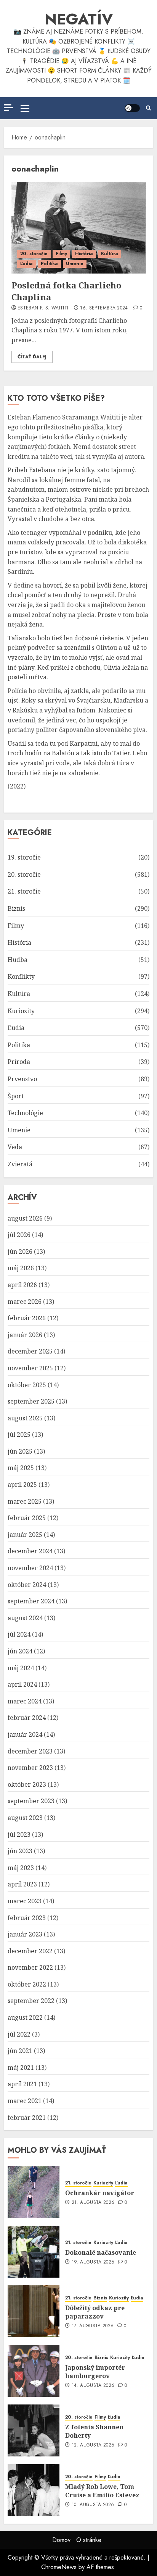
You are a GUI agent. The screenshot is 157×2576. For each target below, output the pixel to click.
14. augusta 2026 (93, 2386)
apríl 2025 (22, 1485)
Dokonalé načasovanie (101, 2252)
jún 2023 (20, 1851)
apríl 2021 (22, 2084)
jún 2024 (20, 1651)
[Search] (148, 108)
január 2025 (25, 1535)
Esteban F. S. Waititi (43, 308)
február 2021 (27, 2118)
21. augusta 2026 (93, 2203)
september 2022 (31, 2001)
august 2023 (25, 1818)
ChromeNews (59, 2567)
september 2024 (31, 1601)
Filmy (61, 254)
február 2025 (27, 1518)
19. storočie (24, 857)
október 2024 (27, 1585)
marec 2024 (25, 1701)
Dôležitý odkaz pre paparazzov (95, 2312)
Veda (15, 1147)
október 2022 (27, 1984)
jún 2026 (20, 1252)
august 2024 (25, 1618)
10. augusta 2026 (93, 2505)
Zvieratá (20, 1164)
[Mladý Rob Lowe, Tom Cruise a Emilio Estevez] (34, 2490)
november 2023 (30, 1768)
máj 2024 (21, 1668)
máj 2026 (21, 1268)
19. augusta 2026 (93, 2262)
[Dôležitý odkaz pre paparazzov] (34, 2311)
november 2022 (30, 1967)
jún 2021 (20, 2051)
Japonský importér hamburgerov (95, 2372)
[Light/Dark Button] (132, 108)
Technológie (25, 1113)
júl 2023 (19, 1834)
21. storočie (24, 891)
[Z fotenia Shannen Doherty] (34, 2430)
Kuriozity (21, 1011)
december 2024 (30, 1551)
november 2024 (30, 1568)
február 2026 (27, 1318)
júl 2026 (19, 1235)
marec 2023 (25, 1901)
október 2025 (27, 1385)
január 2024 (25, 1734)
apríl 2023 (22, 1884)
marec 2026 (25, 1302)
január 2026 (25, 1335)
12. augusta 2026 (93, 2445)
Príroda (19, 1062)
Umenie (75, 264)
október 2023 (27, 1784)
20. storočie (34, 254)
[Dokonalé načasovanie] (34, 2252)
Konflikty (21, 976)
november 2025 (30, 1368)
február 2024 (27, 1718)
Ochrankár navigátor (100, 2193)
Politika (49, 264)
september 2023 (31, 1801)
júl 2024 (19, 1634)
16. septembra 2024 (104, 308)
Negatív (79, 19)
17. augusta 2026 (93, 2326)
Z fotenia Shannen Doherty (94, 2431)
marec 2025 (25, 1501)
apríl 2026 (22, 1285)
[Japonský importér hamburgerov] (34, 2371)
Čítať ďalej (32, 357)
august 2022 (25, 2017)
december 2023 (30, 1751)
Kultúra (110, 254)
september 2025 (31, 1401)
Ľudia (26, 264)
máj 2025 (21, 1468)
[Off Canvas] (8, 108)
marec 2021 (25, 2101)
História (84, 254)
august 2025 (25, 1418)
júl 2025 (19, 1435)
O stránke (89, 2540)
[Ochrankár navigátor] (34, 2192)
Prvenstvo (22, 1079)
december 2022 (30, 1951)
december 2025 (30, 1351)
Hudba (18, 960)
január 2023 (25, 1934)
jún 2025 (20, 1451)
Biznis (16, 908)
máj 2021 (21, 2068)
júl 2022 (19, 2034)
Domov (61, 2540)
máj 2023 (21, 1868)
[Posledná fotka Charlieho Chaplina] (78, 228)
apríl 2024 (22, 1684)
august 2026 (25, 1218)
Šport (16, 1096)
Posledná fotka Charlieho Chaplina (66, 291)
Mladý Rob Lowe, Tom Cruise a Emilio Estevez (102, 2491)
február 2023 (27, 1918)
